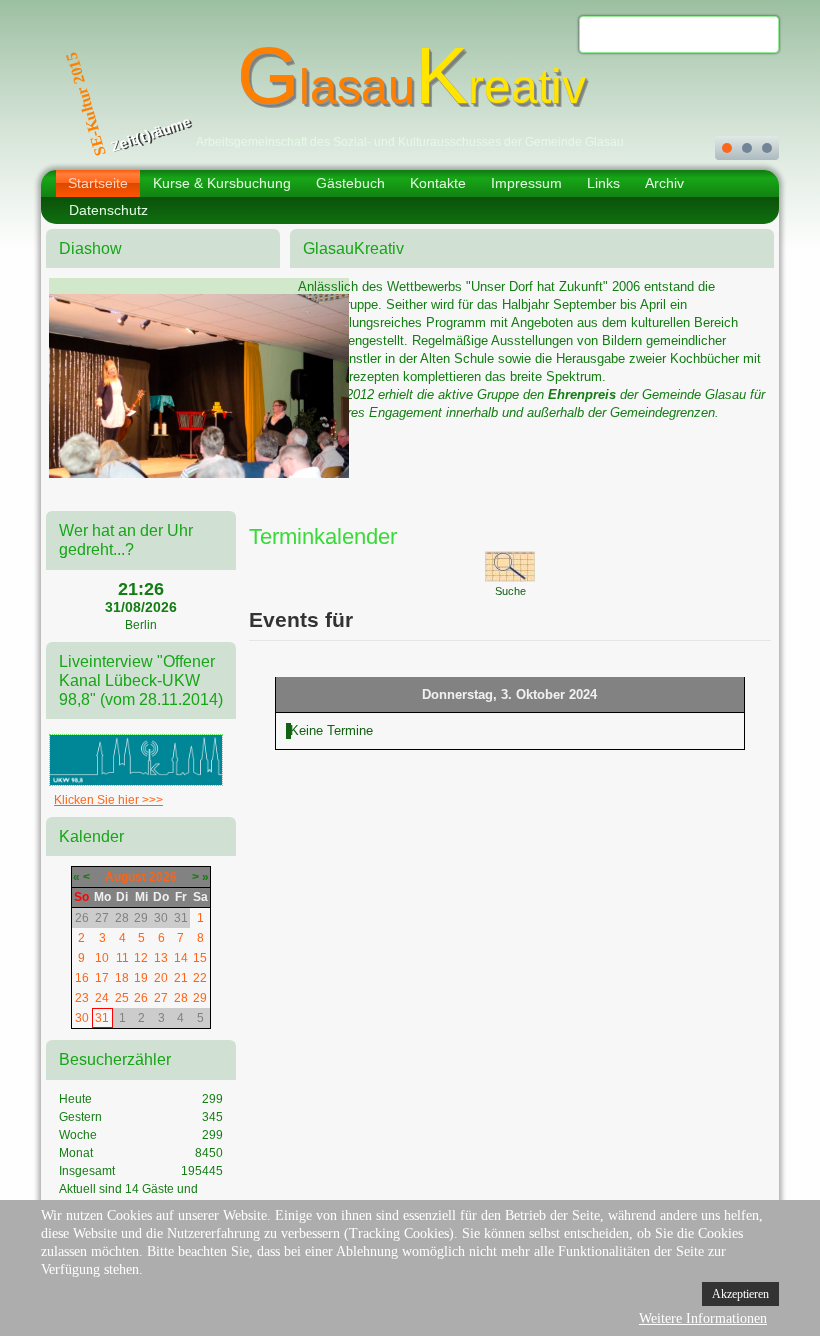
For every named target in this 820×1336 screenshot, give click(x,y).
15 (200, 958)
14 (181, 958)
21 (181, 978)
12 (141, 958)
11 (122, 958)
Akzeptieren (740, 1294)
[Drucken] (738, 531)
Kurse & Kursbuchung (222, 183)
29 (200, 998)
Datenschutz (108, 210)
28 (181, 998)
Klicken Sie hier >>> (108, 800)
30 (82, 1018)
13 (161, 958)
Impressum (526, 183)
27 (161, 998)
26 (141, 998)
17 (102, 978)
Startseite (98, 183)
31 (102, 1018)
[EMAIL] (758, 531)
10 (102, 958)
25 (122, 998)
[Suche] (510, 565)
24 (102, 998)
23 (82, 998)
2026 (163, 877)
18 (122, 978)
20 (161, 978)
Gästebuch (350, 183)
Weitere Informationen (703, 1318)
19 (141, 978)
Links (603, 183)
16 (82, 978)
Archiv (664, 183)
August (125, 877)
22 (200, 978)
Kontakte (438, 183)
